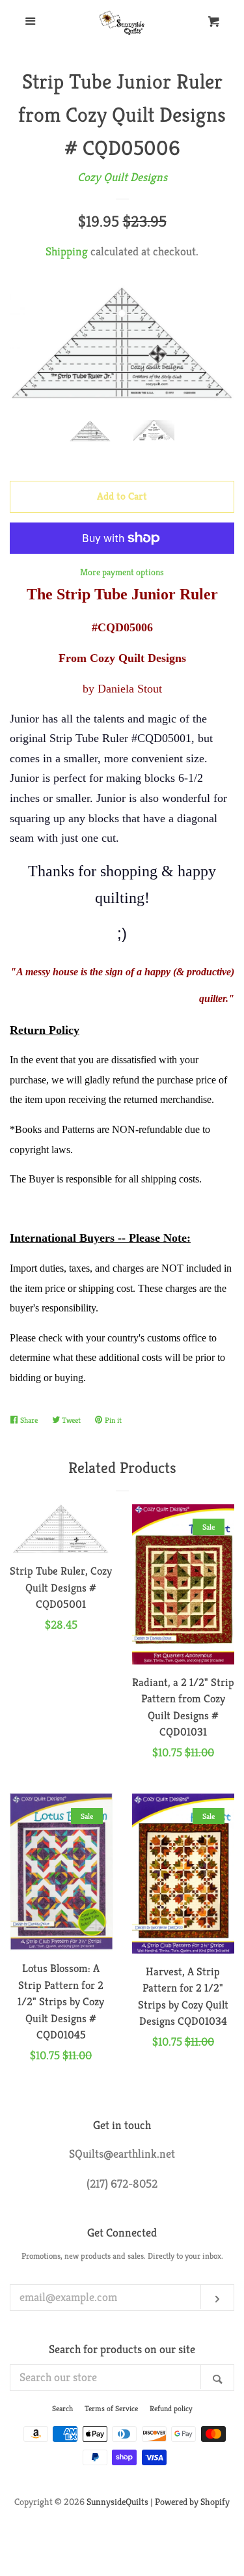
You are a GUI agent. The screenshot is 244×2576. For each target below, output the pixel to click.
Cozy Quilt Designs (122, 177)
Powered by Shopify (192, 2502)
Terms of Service (111, 2408)
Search (62, 2408)
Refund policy (171, 2408)
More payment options (122, 572)
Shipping (67, 251)
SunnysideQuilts (117, 2502)
